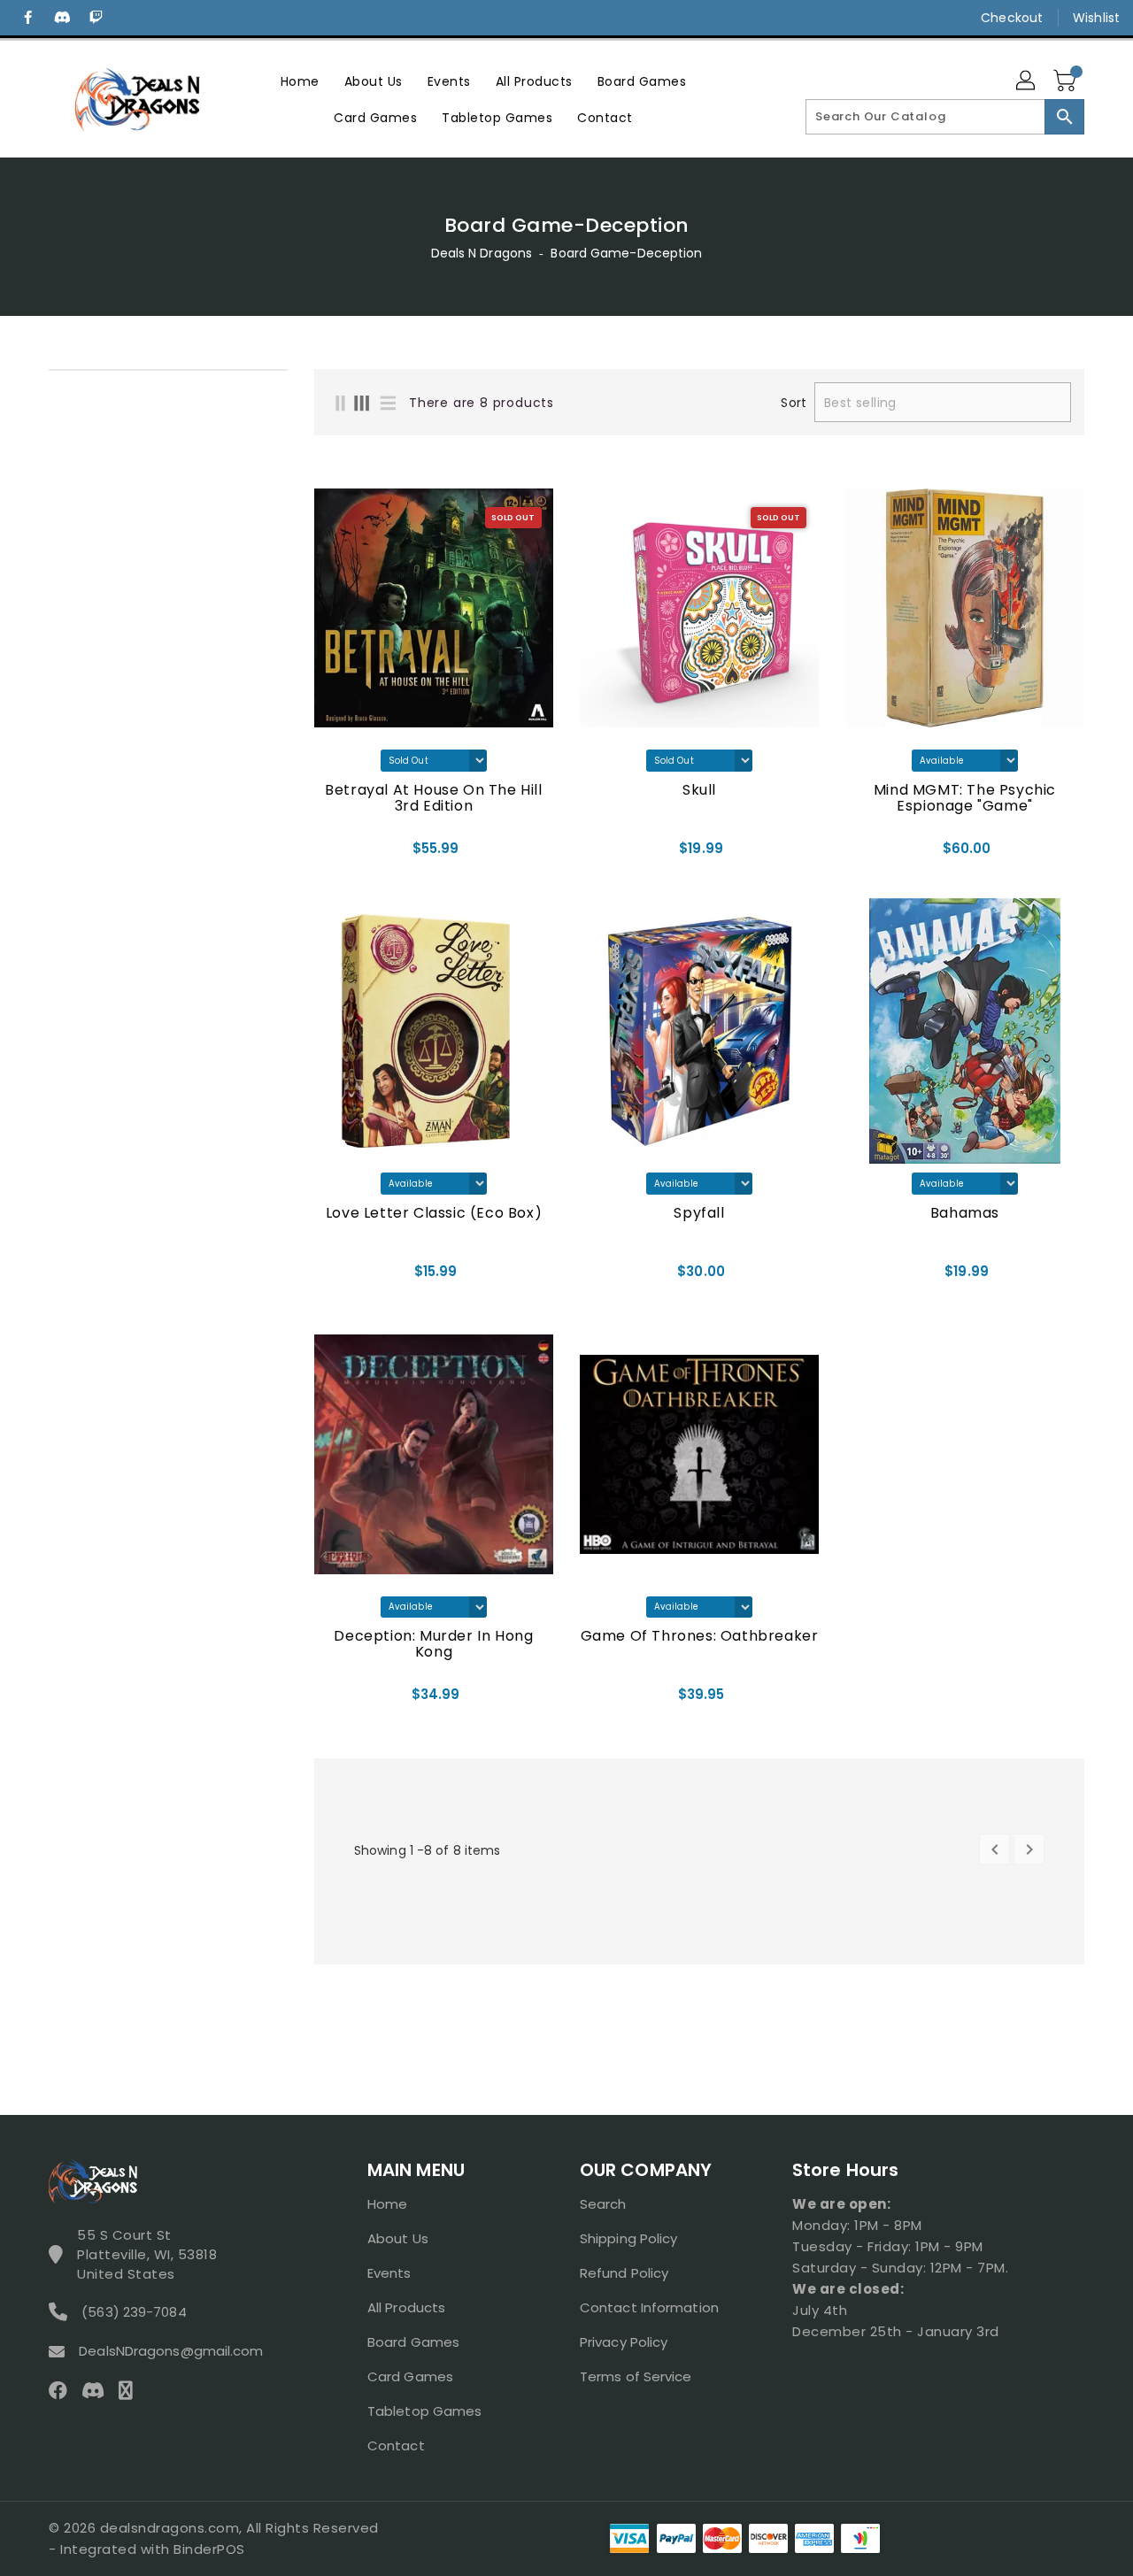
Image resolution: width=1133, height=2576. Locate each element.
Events (389, 2273)
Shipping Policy (629, 2238)
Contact (396, 2445)
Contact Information (649, 2307)
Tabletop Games (424, 2411)
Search (603, 2204)
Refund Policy (624, 2273)
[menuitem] (300, 81)
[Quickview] (333, 854)
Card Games (410, 2376)
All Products (406, 2307)
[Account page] (1027, 81)
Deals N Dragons (482, 253)
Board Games (413, 2342)
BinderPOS (209, 2549)
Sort (793, 403)
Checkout (1012, 18)
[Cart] (1067, 81)
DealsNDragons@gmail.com (171, 2351)
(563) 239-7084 (134, 2312)
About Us (398, 2238)
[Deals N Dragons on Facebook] (28, 18)
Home (387, 2204)
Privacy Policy (624, 2342)
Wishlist (1096, 18)
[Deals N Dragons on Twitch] (96, 18)
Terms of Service (636, 2376)
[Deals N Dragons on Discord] (62, 18)
